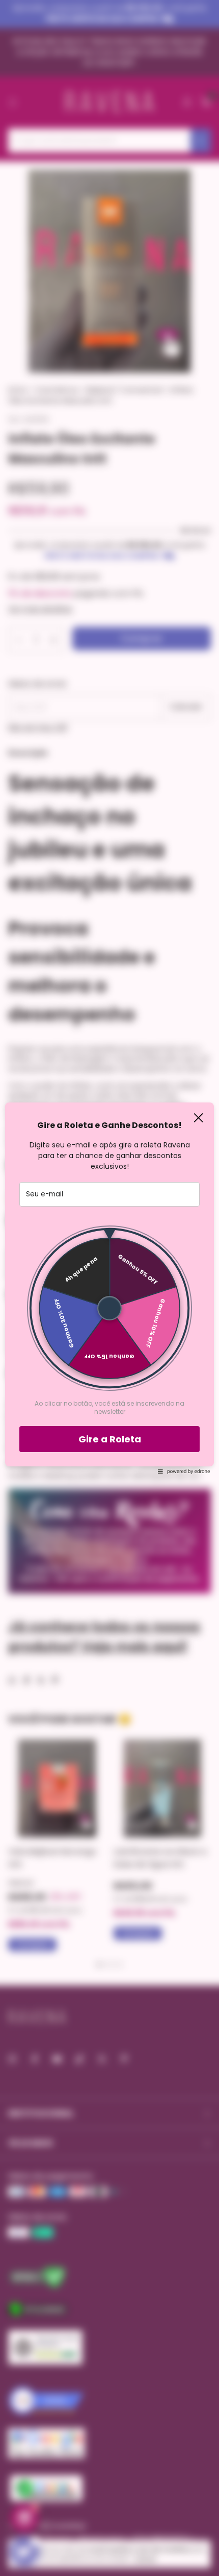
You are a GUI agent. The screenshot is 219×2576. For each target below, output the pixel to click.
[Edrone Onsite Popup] (109, 1288)
